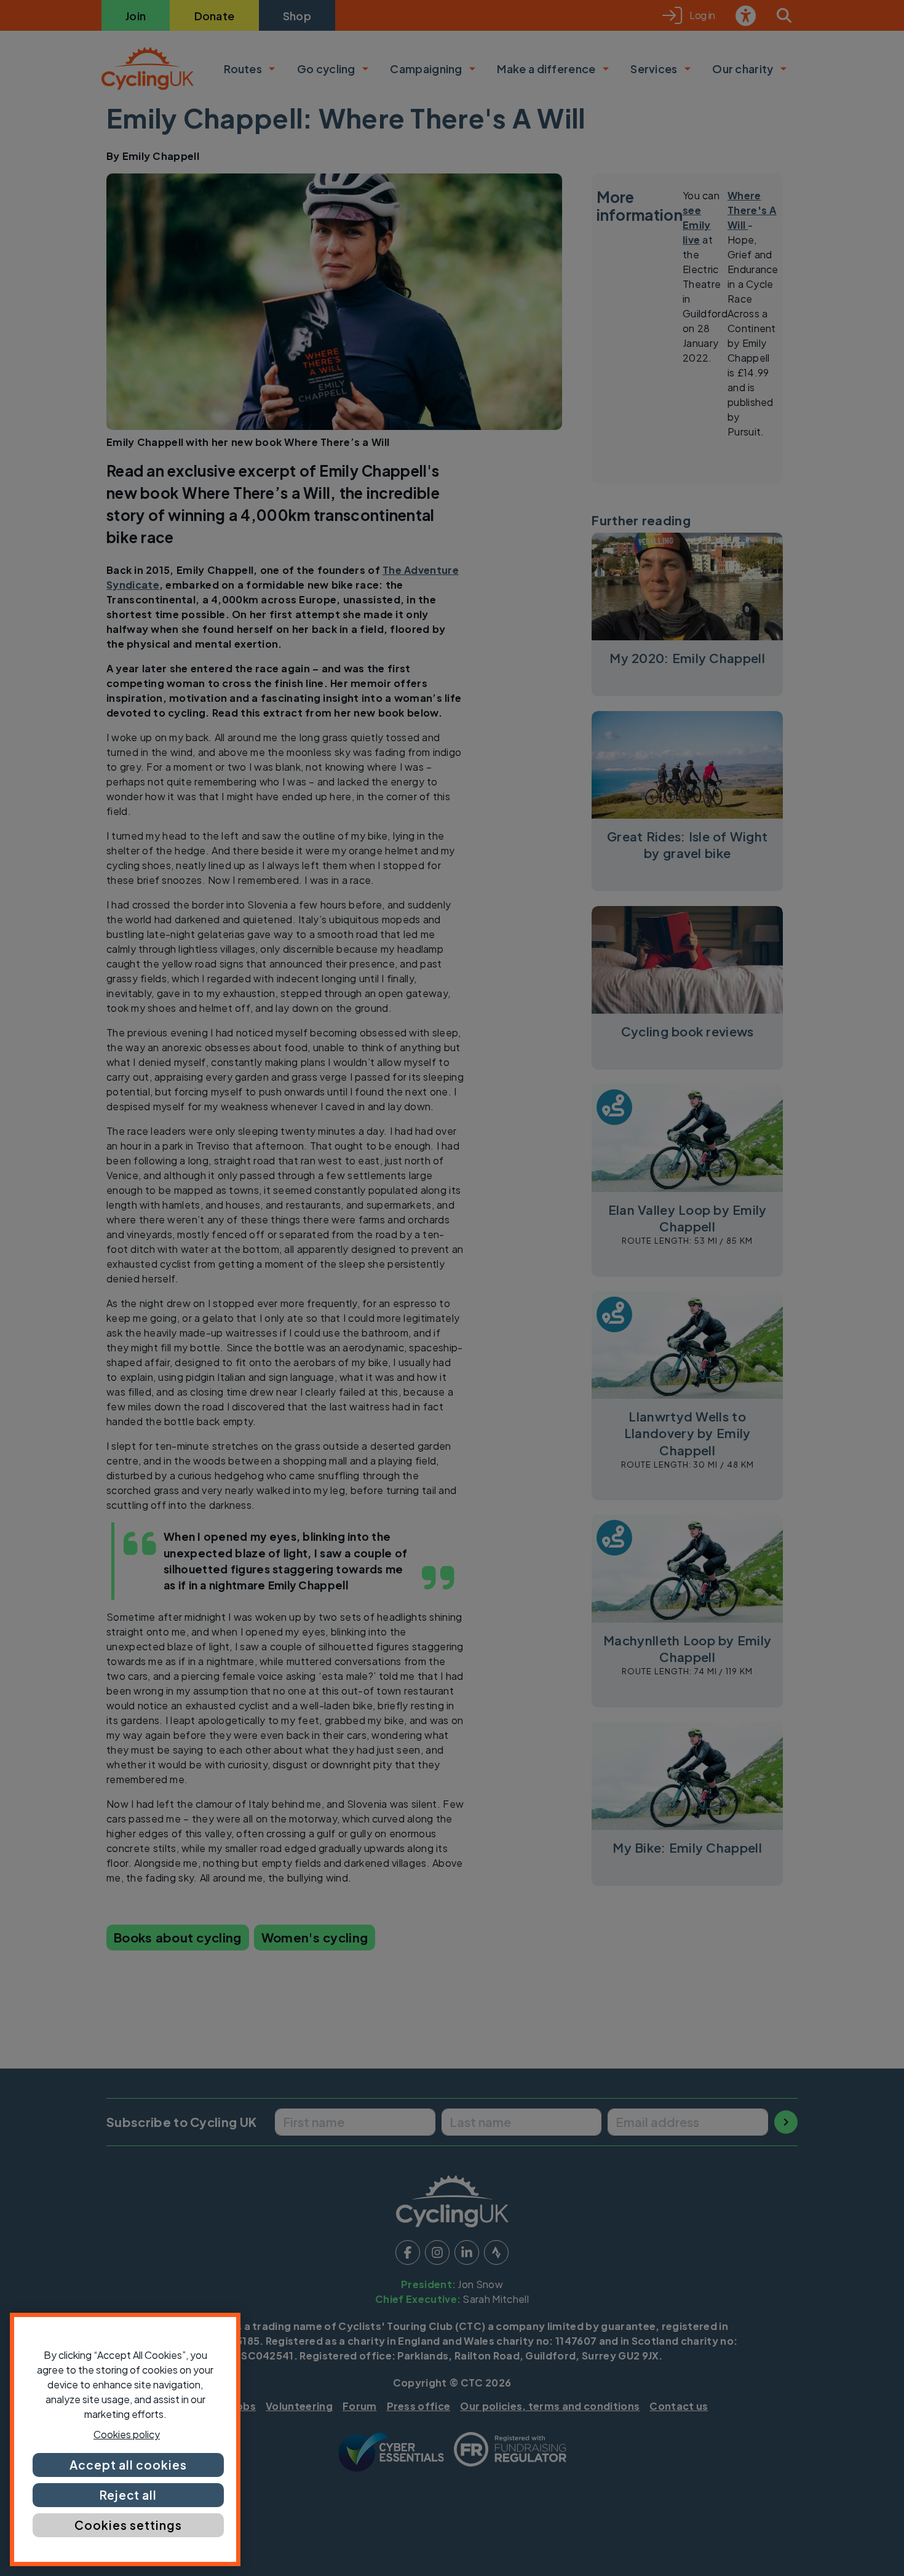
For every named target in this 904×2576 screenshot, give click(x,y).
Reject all (129, 2495)
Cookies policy (127, 2434)
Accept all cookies (128, 2465)
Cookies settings (128, 2525)
